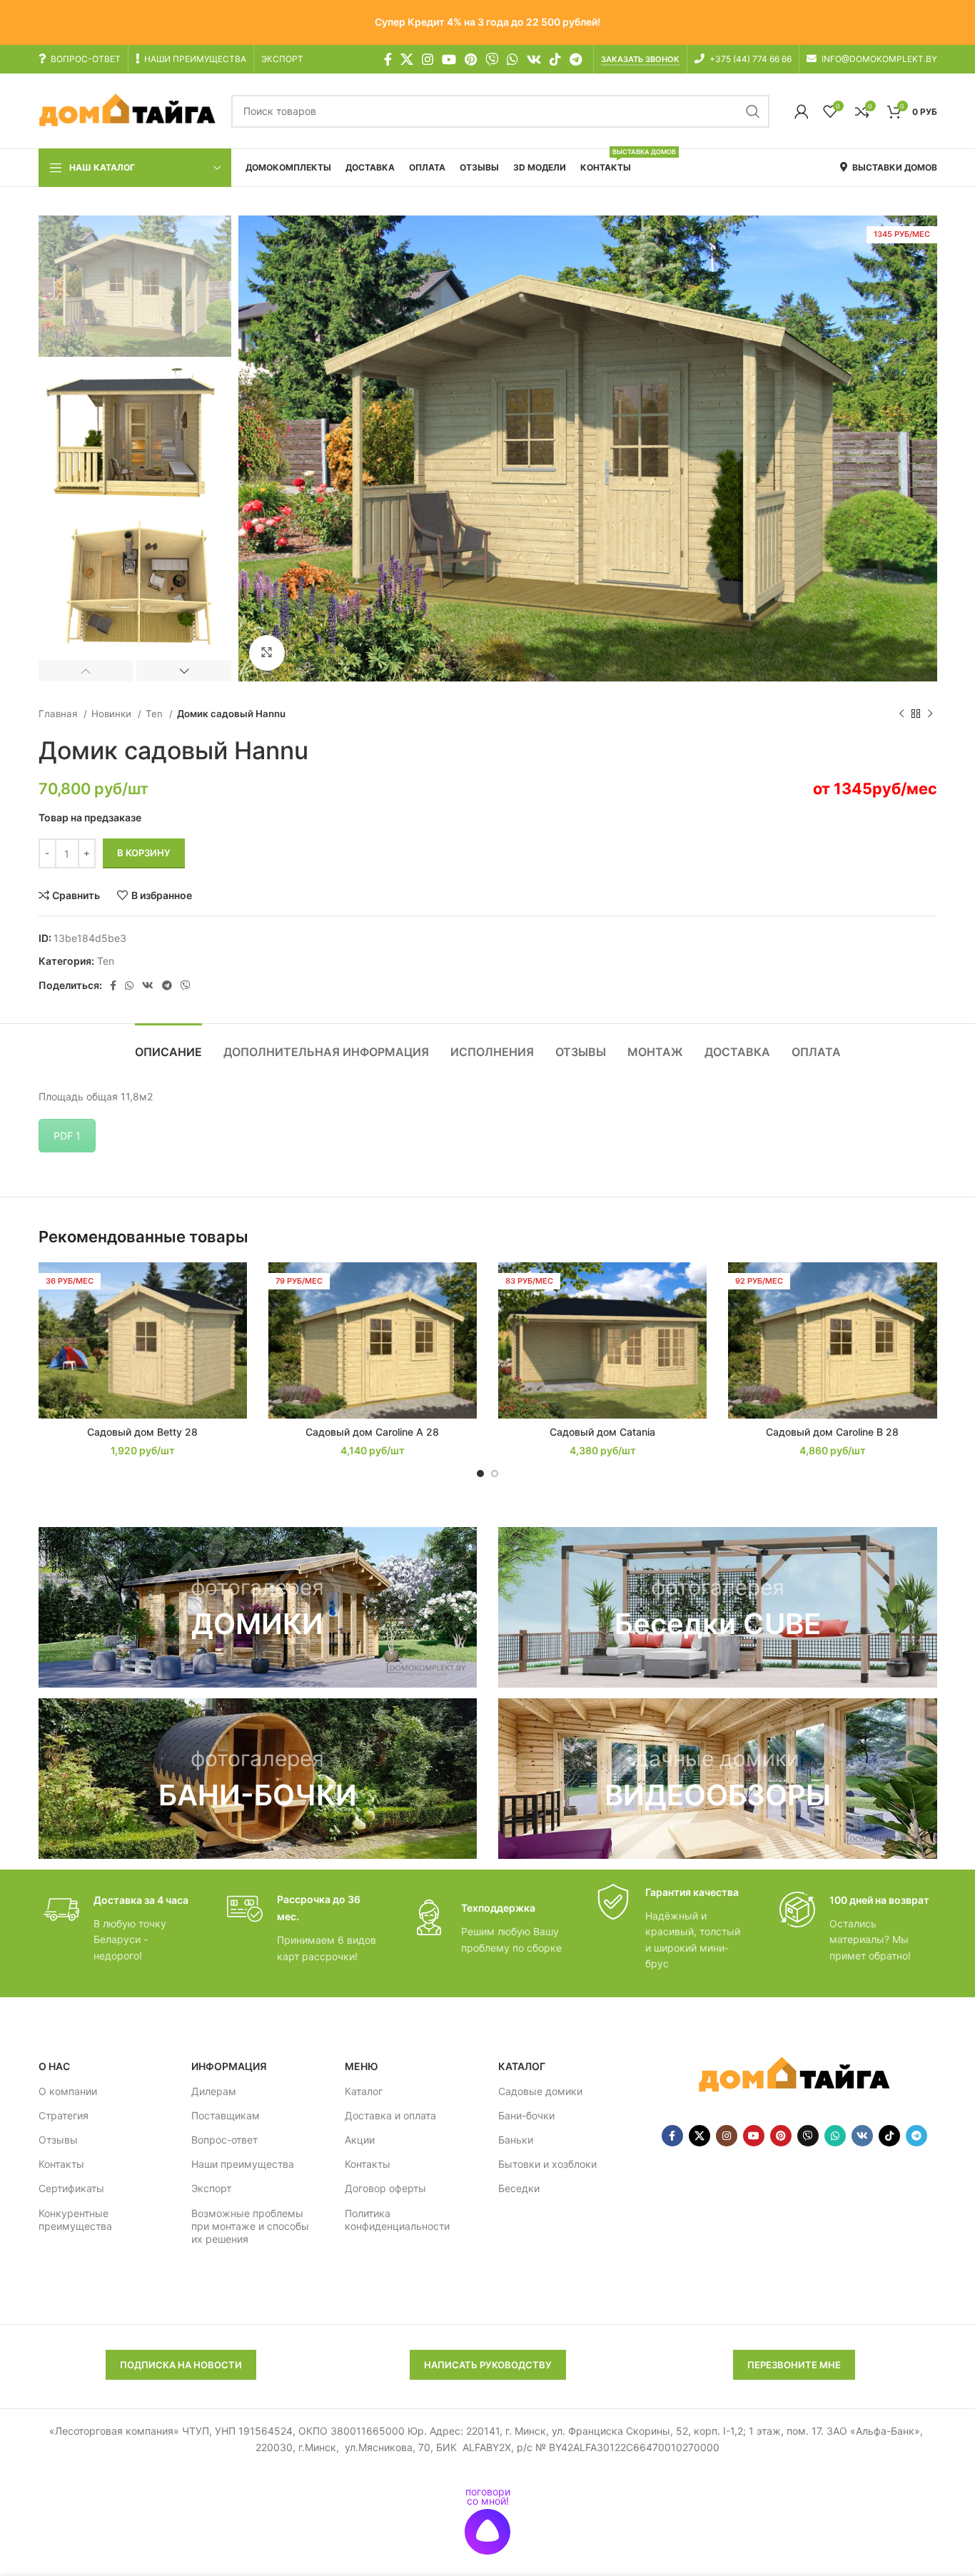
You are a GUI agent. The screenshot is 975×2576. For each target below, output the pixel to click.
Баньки (516, 2140)
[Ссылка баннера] (258, 1607)
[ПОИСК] (753, 111)
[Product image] (143, 1340)
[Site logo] (128, 110)
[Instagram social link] (428, 59)
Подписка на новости (181, 2365)
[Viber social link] (186, 985)
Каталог (364, 2091)
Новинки (113, 714)
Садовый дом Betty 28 (142, 1432)
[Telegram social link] (576, 59)
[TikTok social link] (555, 59)
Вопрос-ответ (224, 2140)
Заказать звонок (640, 60)
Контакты (61, 2164)
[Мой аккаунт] (802, 111)
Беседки (519, 2188)
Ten (156, 714)
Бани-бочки (526, 2115)
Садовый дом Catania (602, 1432)
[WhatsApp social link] (512, 59)
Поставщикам (226, 2115)
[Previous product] (901, 714)
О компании (68, 2091)
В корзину (144, 853)
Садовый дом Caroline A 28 (372, 1432)
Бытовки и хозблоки (547, 2164)
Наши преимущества (243, 2164)
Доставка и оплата (390, 2115)
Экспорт (211, 2188)
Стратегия (64, 2115)
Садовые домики (540, 2091)
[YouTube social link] (449, 59)
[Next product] (930, 714)
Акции (360, 2140)
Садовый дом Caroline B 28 (832, 1432)
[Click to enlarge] (267, 653)
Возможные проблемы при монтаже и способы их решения (250, 2226)
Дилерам (214, 2091)
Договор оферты (385, 2188)
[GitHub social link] (492, 59)
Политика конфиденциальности (397, 2220)
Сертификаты (71, 2188)
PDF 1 (67, 1136)
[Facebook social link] (388, 59)
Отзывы (58, 2140)
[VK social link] (534, 59)
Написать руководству (488, 2365)
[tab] (168, 1045)
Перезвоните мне (794, 2365)
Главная (59, 714)
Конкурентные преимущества (75, 2220)
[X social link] (407, 59)
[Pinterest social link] (471, 59)
